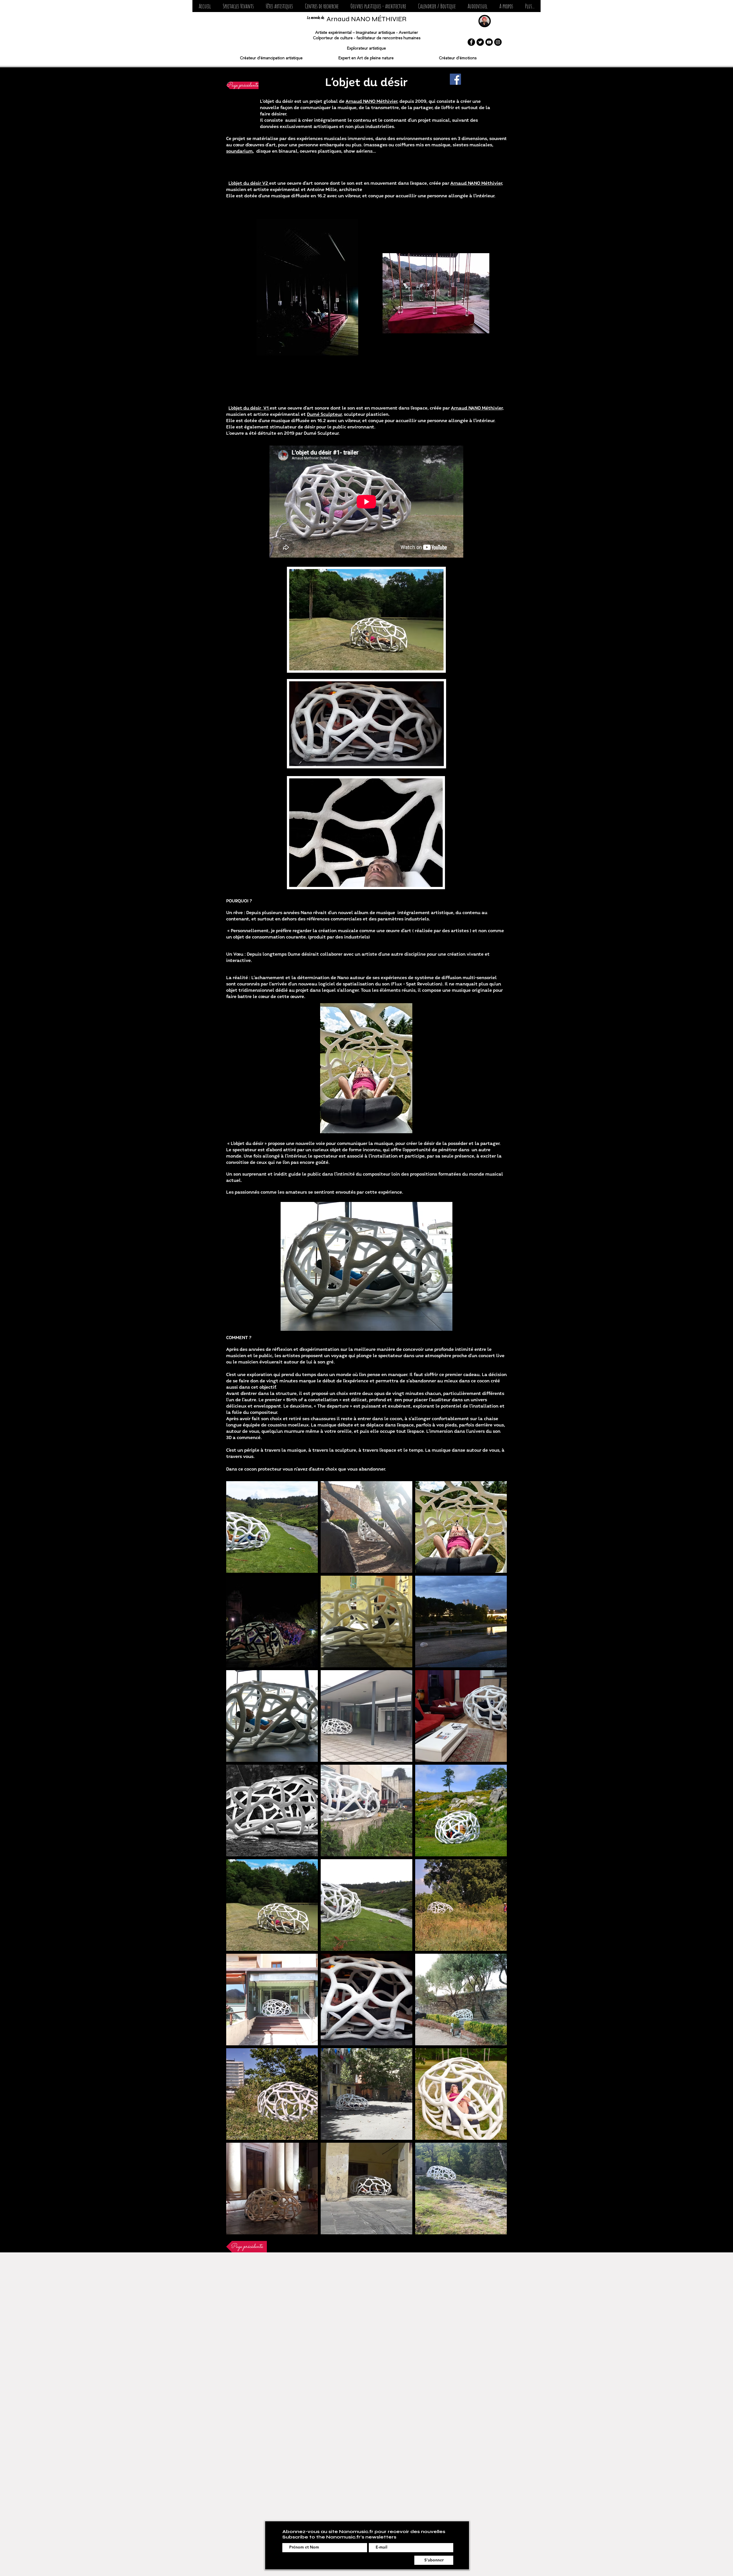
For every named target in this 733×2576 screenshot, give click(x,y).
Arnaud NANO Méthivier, (477, 183)
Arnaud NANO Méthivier (371, 102)
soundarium (240, 151)
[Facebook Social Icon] (455, 79)
